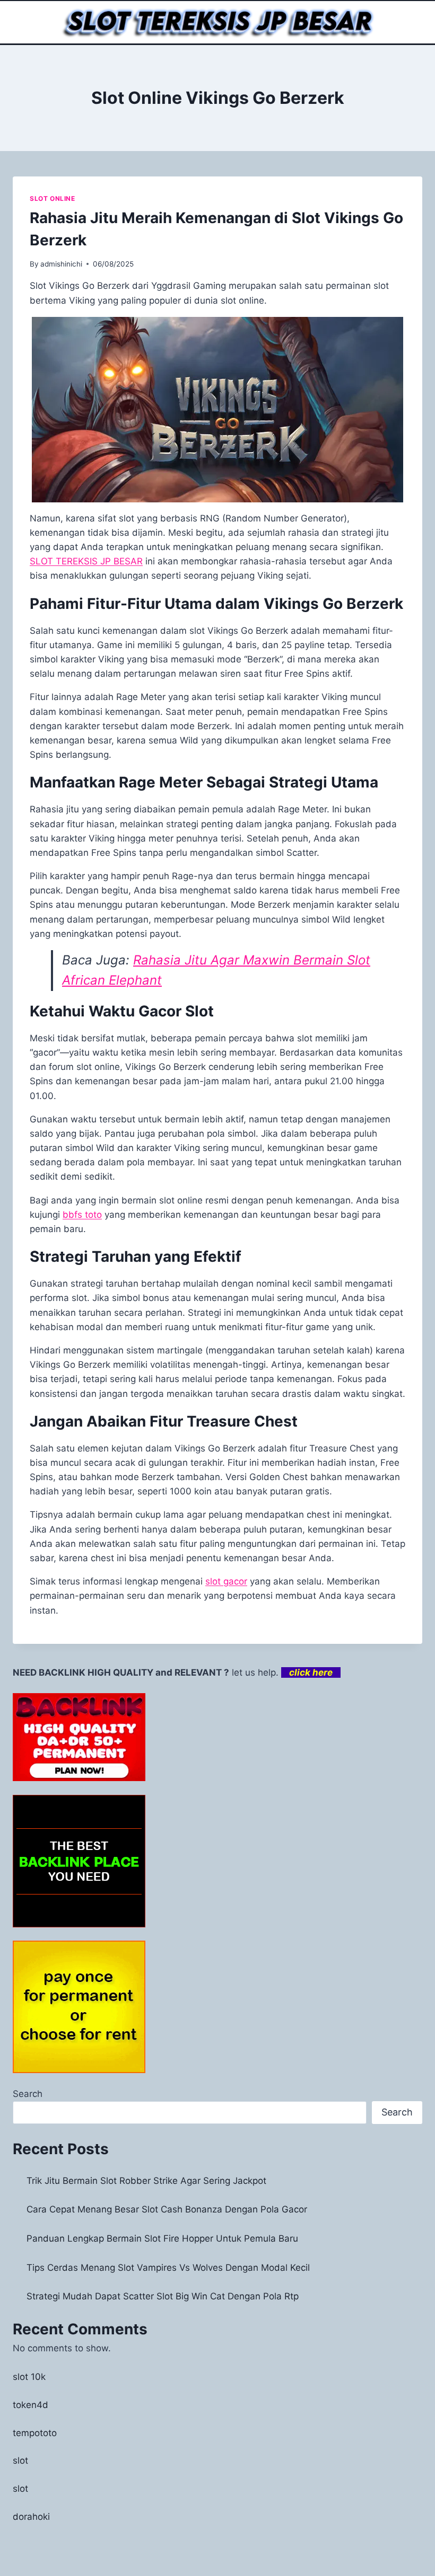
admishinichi (61, 264)
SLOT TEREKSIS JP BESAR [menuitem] (86, 561)
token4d (31, 2405)
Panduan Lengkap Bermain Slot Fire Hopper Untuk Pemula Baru (162, 2238)
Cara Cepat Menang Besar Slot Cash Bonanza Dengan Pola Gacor (167, 2209)
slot (20, 2460)
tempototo (35, 2433)
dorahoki (31, 2517)
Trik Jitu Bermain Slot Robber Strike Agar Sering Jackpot (146, 2181)
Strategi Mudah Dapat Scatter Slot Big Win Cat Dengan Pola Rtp (163, 2296)
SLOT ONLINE (53, 198)
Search (28, 2094)
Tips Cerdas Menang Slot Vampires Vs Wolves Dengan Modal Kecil (168, 2268)
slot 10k (29, 2377)
